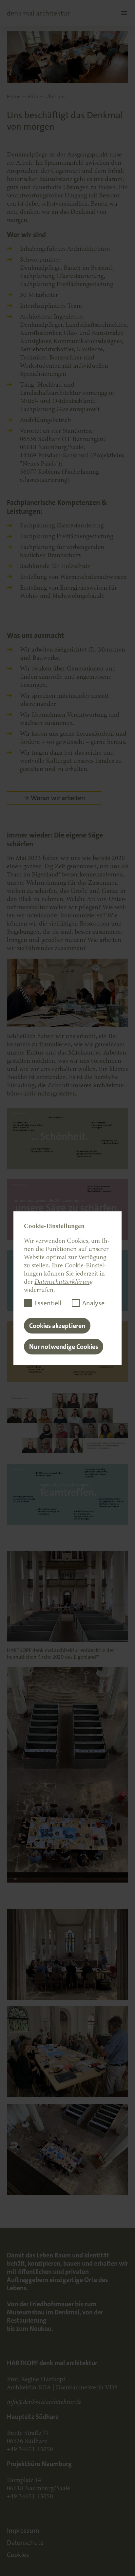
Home (14, 97)
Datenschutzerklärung (63, 1282)
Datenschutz (25, 2543)
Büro (33, 97)
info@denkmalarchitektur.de (44, 2402)
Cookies (18, 2555)
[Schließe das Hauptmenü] (123, 13)
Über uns (55, 97)
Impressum (23, 2530)
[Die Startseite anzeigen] (38, 13)
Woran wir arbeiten (58, 798)
